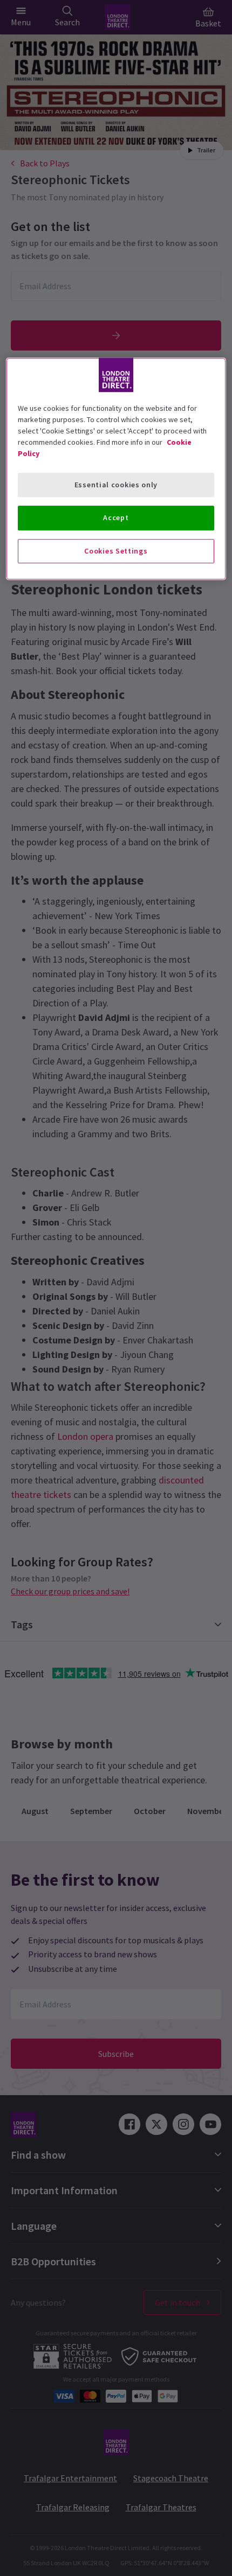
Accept (116, 517)
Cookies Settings (116, 551)
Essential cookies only (116, 485)
